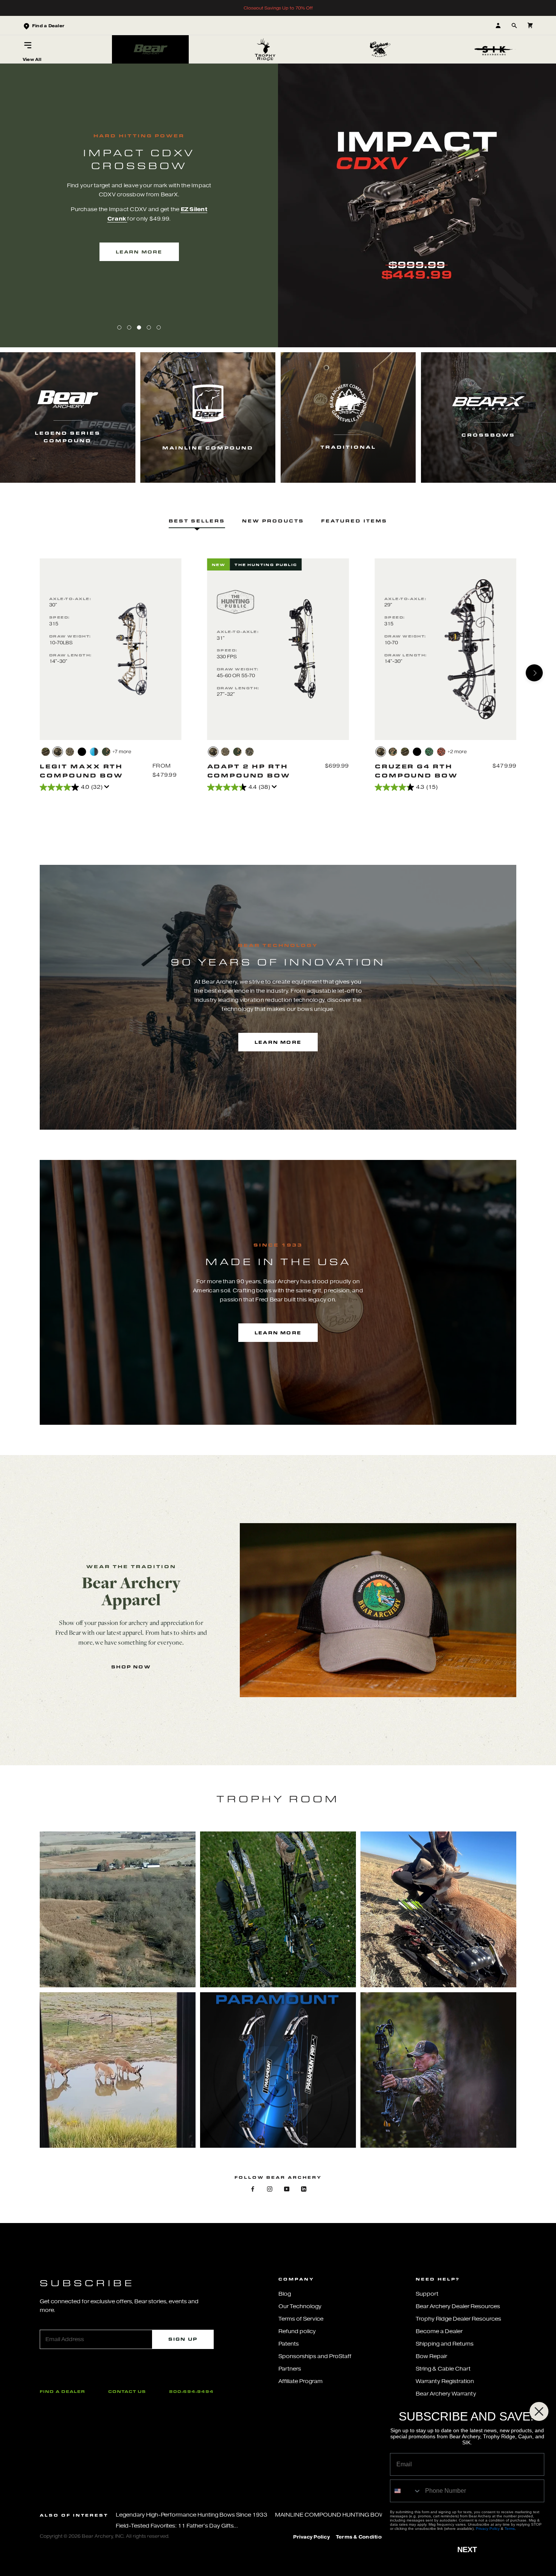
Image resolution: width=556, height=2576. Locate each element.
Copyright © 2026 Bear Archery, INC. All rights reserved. (105, 2536)
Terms (510, 2529)
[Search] (514, 26)
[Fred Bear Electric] (429, 752)
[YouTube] (287, 2188)
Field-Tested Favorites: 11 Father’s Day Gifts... (177, 2526)
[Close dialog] (539, 2411)
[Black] (82, 752)
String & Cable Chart (443, 2369)
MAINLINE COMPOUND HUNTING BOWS (332, 2515)
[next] (534, 673)
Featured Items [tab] (354, 521)
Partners (290, 2369)
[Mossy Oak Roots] (46, 752)
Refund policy (297, 2331)
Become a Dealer (439, 2331)
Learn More (278, 1042)
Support (427, 2294)
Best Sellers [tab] (197, 521)
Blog (285, 2294)
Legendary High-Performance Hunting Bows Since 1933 (192, 2515)
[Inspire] (94, 752)
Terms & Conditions (362, 2537)
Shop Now (131, 1667)
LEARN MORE (139, 252)
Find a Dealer (62, 2391)
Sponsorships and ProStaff (315, 2356)
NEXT (467, 2550)
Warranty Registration (445, 2381)
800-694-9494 (191, 2391)
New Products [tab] (273, 521)
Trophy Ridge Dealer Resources (458, 2319)
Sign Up (183, 2339)
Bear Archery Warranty (446, 2394)
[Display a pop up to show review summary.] (108, 789)
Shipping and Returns (445, 2344)
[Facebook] (253, 2188)
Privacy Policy (311, 2537)
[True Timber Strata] (58, 752)
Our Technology (300, 2306)
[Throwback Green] (106, 752)
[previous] (22, 673)
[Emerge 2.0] (250, 752)
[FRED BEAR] (393, 752)
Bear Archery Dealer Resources (458, 2306)
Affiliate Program (301, 2381)
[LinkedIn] (304, 2188)
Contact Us (127, 2391)
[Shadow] (417, 752)
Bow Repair (431, 2356)
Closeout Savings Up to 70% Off (278, 8)
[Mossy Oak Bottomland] (70, 752)
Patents (289, 2344)
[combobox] (406, 2491)
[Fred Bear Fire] (441, 752)
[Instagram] (270, 2188)
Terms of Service (301, 2319)
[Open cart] (530, 26)
